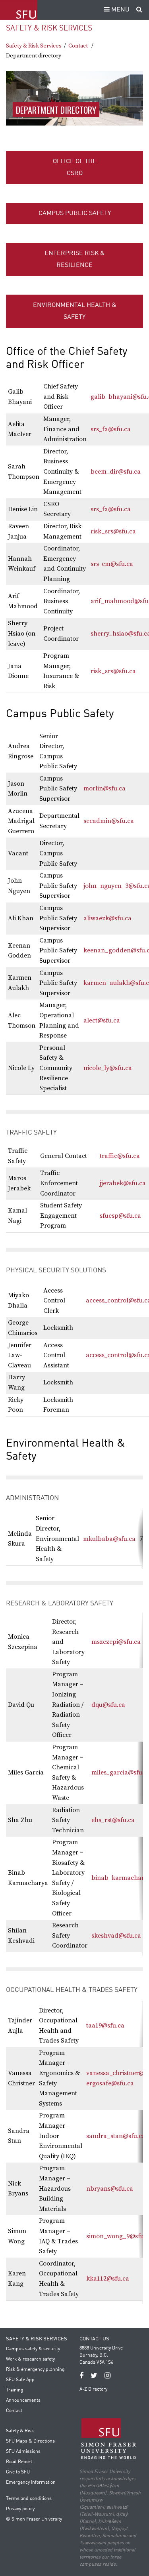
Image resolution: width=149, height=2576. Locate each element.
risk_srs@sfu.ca (113, 531)
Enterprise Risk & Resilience (75, 259)
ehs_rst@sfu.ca (113, 1820)
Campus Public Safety (75, 213)
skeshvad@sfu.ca (116, 1936)
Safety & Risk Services (49, 28)
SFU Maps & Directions (30, 2441)
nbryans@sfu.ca (110, 2189)
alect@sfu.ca (102, 1020)
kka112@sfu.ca (108, 2279)
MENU (120, 10)
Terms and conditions (29, 2499)
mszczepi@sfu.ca (116, 1642)
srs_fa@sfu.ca (111, 429)
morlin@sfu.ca (104, 788)
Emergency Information (31, 2483)
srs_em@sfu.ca (112, 564)
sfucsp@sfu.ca (120, 1216)
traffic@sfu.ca (120, 1156)
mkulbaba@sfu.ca (109, 1539)
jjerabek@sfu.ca (123, 1183)
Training (15, 2390)
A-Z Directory (93, 2389)
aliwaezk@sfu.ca (107, 918)
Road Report (19, 2462)
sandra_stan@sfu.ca (116, 2136)
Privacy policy (20, 2509)
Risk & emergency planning (35, 2370)
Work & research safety (30, 2359)
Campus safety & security (33, 2349)
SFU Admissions (23, 2452)
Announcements (23, 2401)
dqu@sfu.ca (108, 1705)
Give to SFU (18, 2472)
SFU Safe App (20, 2380)
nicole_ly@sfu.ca (108, 1068)
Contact (78, 46)
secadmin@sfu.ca (109, 821)
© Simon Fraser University (34, 2519)
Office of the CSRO (75, 168)
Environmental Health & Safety (75, 311)
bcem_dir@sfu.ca (116, 472)
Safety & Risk (20, 2431)
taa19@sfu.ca (105, 2026)
